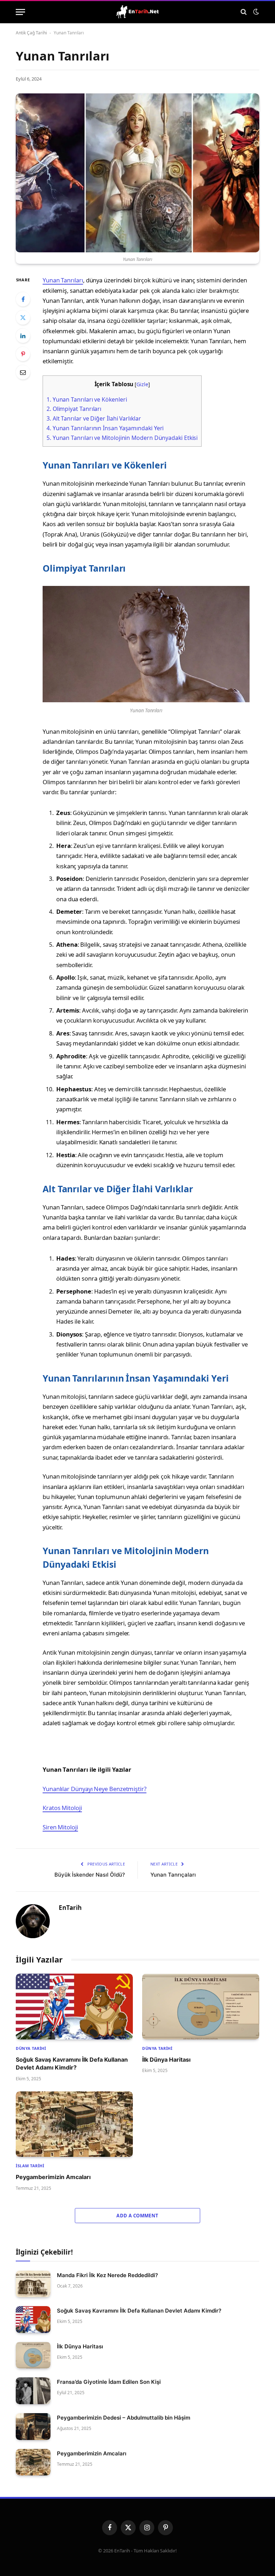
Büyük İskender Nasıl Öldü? (90, 1875)
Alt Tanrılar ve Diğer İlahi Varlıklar (94, 418)
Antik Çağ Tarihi (31, 33)
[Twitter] (23, 317)
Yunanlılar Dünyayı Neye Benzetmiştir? (95, 1789)
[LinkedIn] (23, 336)
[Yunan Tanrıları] (137, 173)
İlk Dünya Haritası (166, 2060)
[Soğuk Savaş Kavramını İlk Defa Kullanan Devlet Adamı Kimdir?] (74, 2007)
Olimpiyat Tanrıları (74, 409)
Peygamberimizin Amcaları (53, 2177)
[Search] (244, 12)
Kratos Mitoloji (62, 1808)
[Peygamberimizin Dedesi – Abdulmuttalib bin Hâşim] (33, 2427)
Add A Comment (137, 2216)
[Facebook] (23, 299)
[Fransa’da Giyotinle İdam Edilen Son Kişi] (33, 2391)
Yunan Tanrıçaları (173, 1875)
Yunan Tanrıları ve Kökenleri (87, 399)
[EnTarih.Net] (137, 12)
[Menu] (20, 12)
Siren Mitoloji (60, 1827)
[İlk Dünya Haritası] (201, 2007)
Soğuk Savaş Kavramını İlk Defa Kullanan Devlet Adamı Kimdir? (72, 2063)
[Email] (23, 372)
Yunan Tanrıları (63, 280)
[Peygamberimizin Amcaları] (74, 2124)
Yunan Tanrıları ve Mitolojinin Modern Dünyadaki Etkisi (122, 438)
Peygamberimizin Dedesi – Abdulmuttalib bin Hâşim (124, 2418)
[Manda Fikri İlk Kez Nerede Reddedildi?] (33, 2284)
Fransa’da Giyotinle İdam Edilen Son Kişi (109, 2382)
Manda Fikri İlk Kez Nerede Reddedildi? (107, 2275)
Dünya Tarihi (31, 2048)
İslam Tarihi (30, 2166)
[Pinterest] (23, 354)
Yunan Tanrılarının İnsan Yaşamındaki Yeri (105, 428)
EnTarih (70, 1908)
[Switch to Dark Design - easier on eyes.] (255, 12)
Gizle (142, 384)
